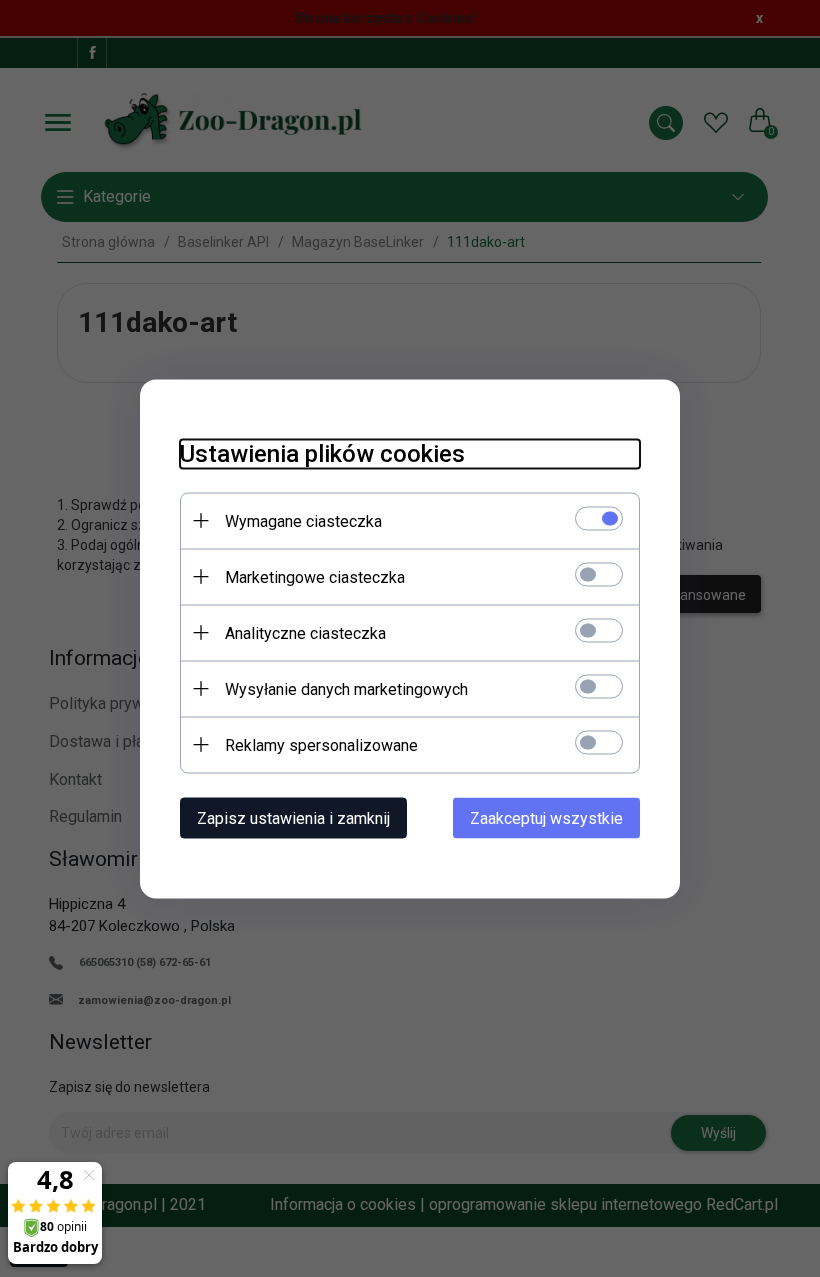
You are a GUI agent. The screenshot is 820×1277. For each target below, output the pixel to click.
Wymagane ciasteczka (303, 520)
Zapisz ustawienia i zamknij (293, 817)
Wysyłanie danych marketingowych (346, 688)
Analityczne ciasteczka (305, 632)
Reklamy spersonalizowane (321, 744)
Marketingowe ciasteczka (315, 576)
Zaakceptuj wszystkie (546, 817)
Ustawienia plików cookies (322, 453)
